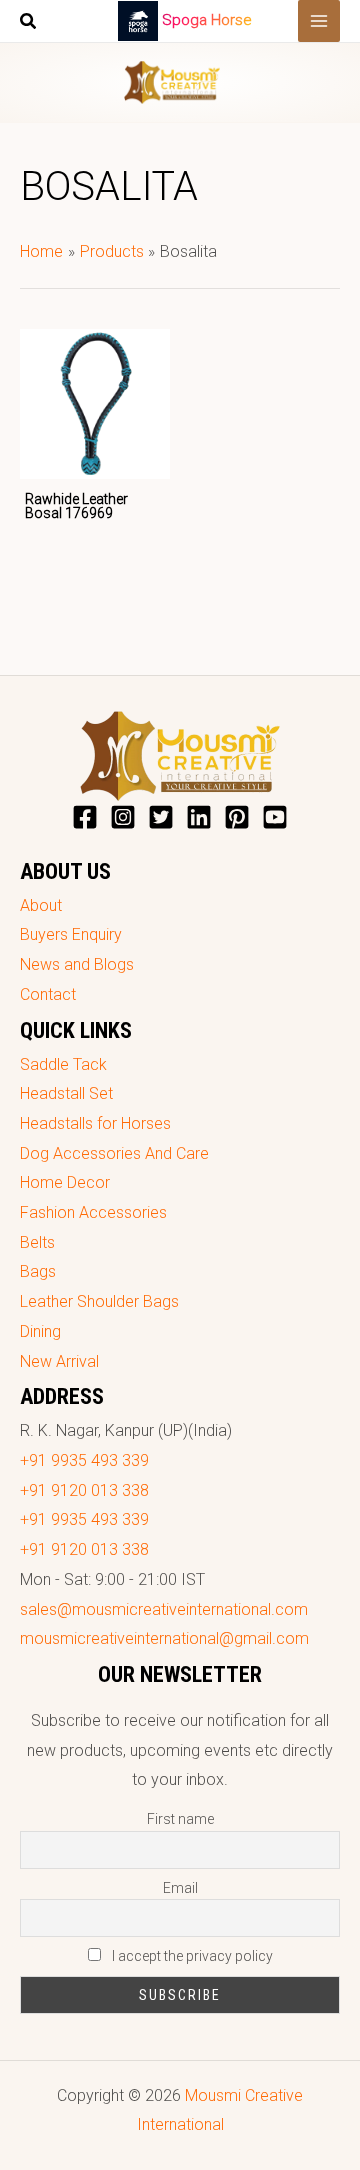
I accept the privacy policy (191, 1956)
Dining (40, 1331)
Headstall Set (66, 1093)
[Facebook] (85, 817)
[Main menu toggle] (319, 21)
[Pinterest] (237, 817)
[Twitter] (161, 817)
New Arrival (59, 1361)
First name (180, 1819)
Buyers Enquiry (71, 934)
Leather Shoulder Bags (99, 1301)
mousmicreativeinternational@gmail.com (164, 1638)
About (41, 905)
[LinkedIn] (199, 817)
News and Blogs (77, 964)
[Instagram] (123, 817)
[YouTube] (275, 817)
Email (180, 1888)
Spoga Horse (207, 20)
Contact (48, 994)
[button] (29, 23)
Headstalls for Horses (95, 1123)
